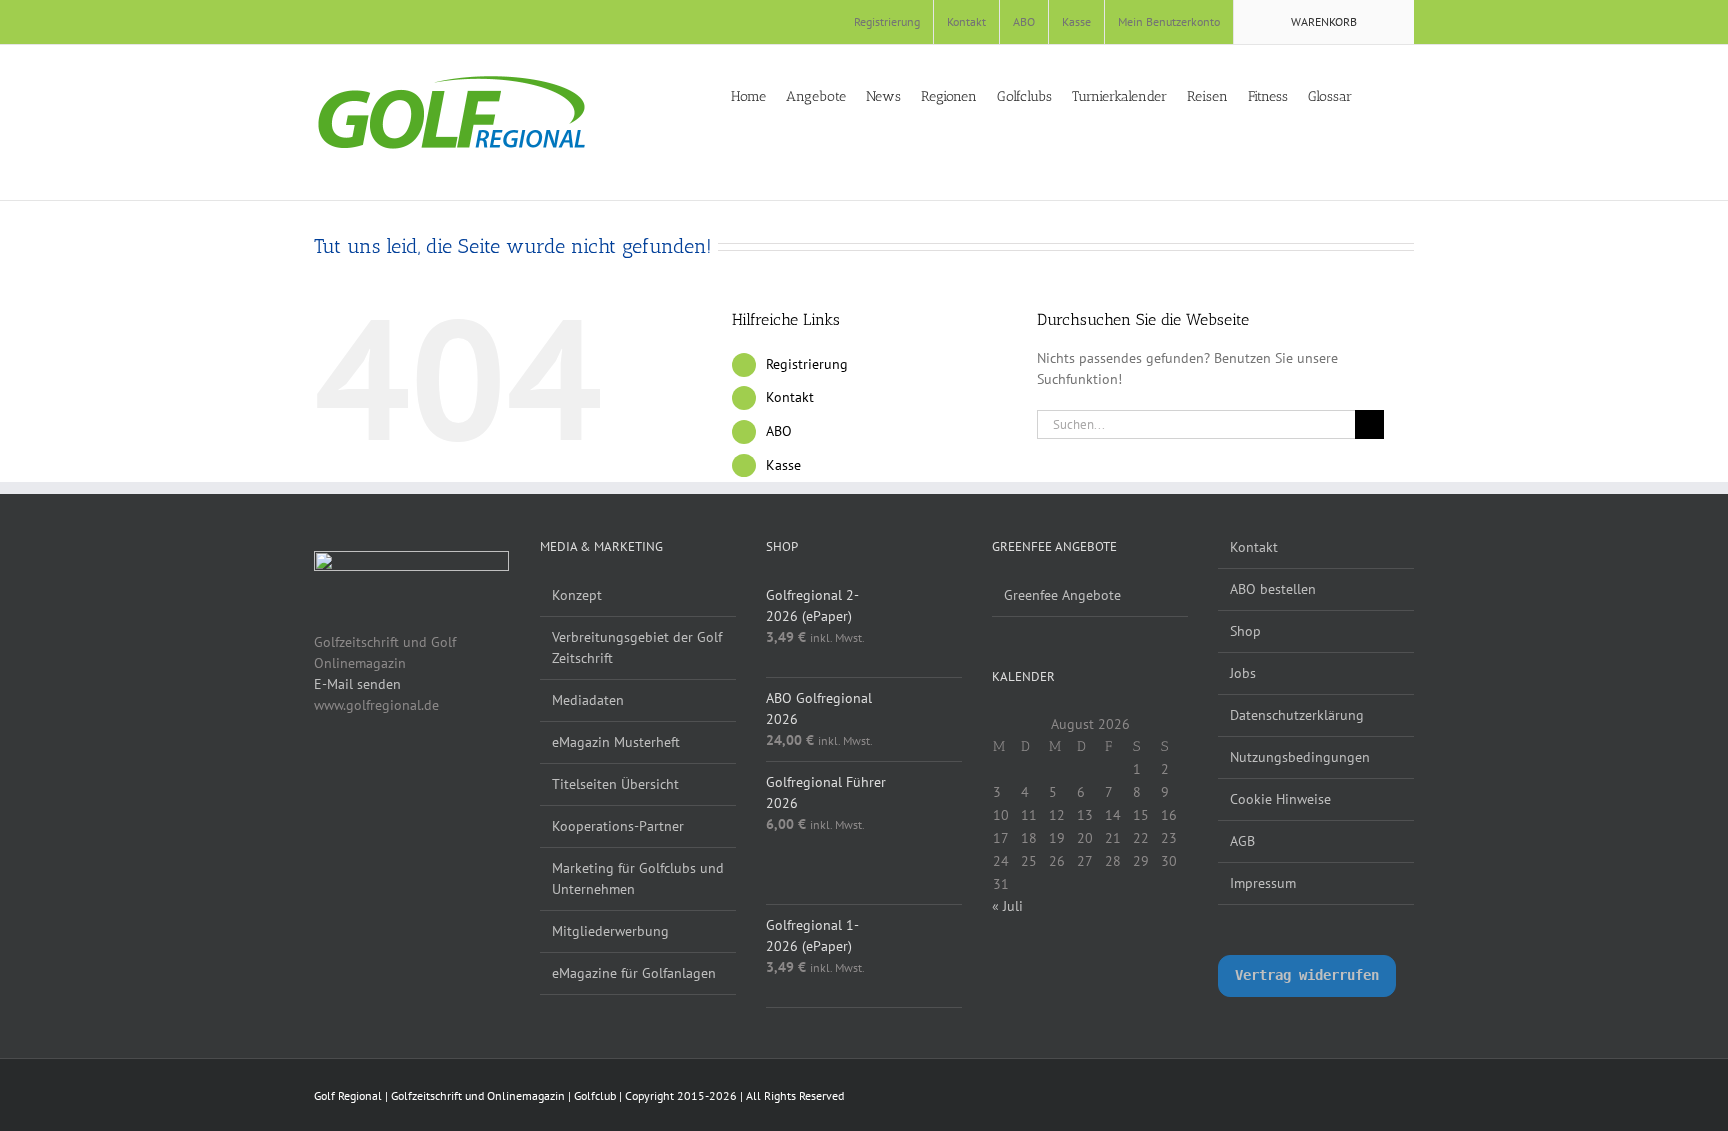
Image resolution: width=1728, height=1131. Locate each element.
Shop (1245, 631)
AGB (1242, 841)
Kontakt (790, 397)
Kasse (783, 465)
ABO (779, 431)
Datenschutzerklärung (1297, 715)
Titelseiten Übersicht (615, 784)
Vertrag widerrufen (1307, 975)
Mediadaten (588, 700)
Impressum (1263, 883)
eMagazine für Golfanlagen (634, 973)
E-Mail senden (357, 684)
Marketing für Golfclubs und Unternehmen (638, 878)
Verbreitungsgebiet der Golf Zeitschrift (637, 647)
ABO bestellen (1273, 589)
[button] (1408, 95)
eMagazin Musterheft (616, 742)
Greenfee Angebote (1062, 595)
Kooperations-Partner (618, 826)
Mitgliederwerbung (610, 931)
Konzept (577, 595)
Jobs (1243, 673)
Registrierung (807, 364)
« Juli (1007, 906)
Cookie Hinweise (1280, 799)
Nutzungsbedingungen (1300, 757)
